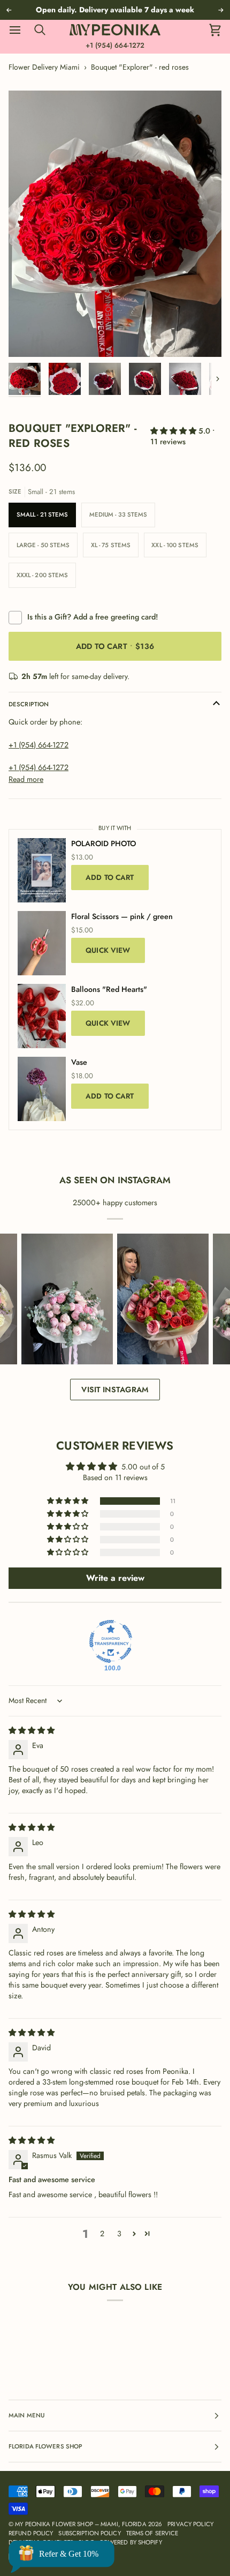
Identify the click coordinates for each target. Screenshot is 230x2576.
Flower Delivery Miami (44, 67)
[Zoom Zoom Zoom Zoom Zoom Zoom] (115, 224)
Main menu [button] (26, 2415)
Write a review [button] (115, 1578)
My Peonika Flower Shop (54, 2524)
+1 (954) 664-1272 (115, 45)
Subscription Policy (89, 2533)
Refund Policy (31, 2533)
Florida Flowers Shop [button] (45, 2446)
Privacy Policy (190, 2524)
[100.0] (111, 1641)
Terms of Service (152, 2533)
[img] (32, 1730)
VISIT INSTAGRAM (115, 1390)
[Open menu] (20, 30)
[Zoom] (29, 337)
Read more (26, 779)
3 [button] (119, 2234)
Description (29, 704)
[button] (174, 431)
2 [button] (102, 2234)
